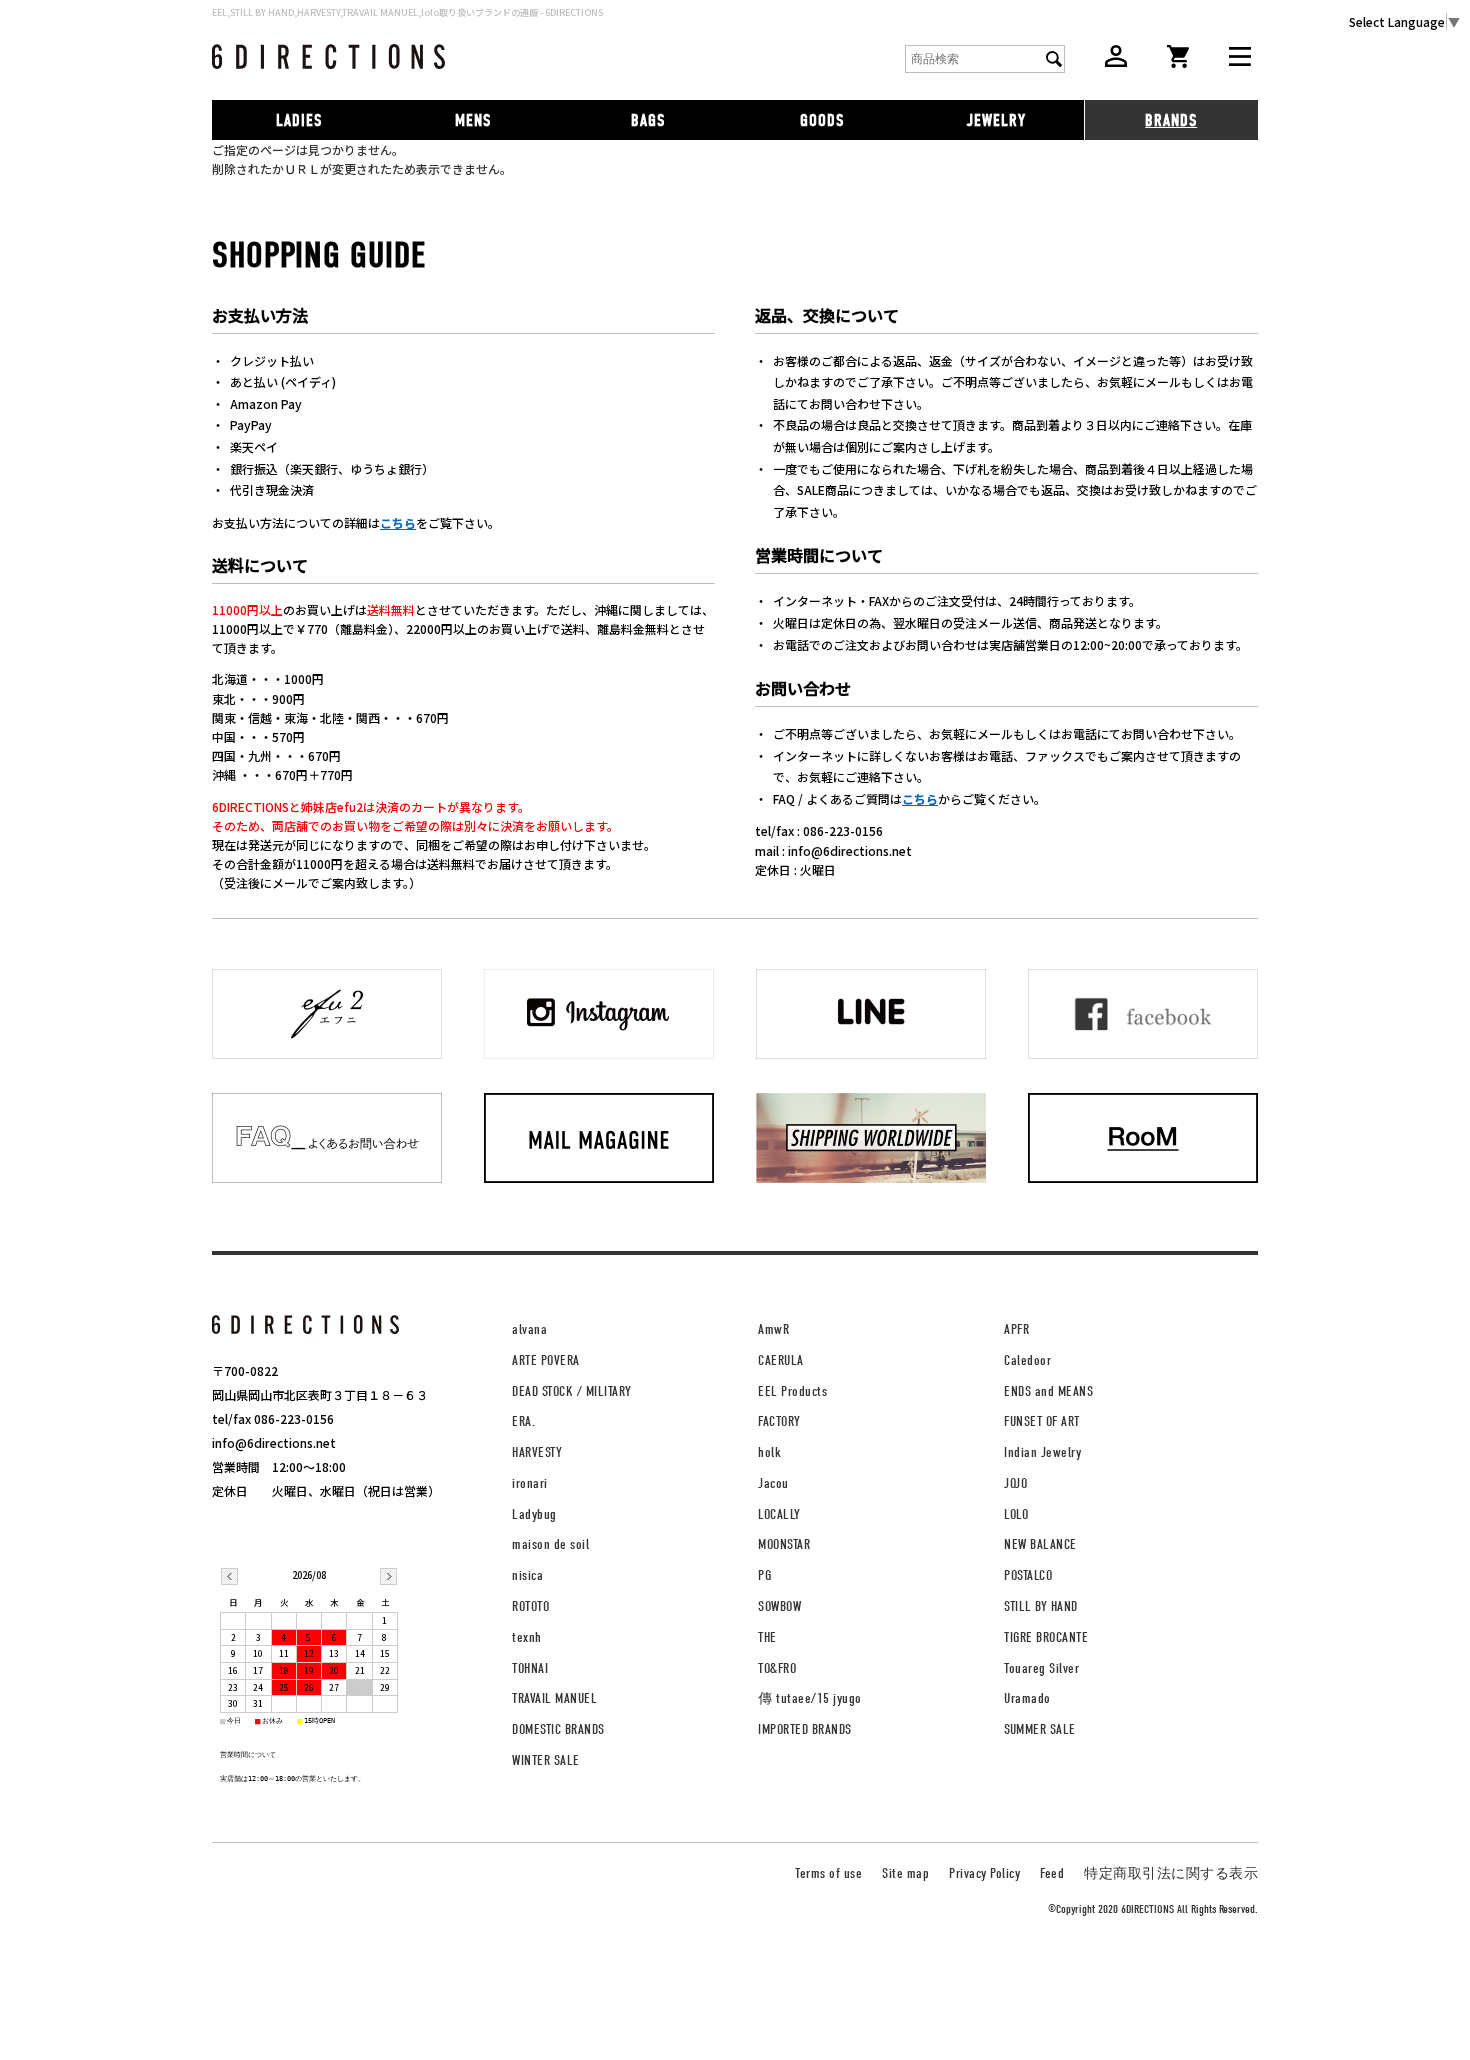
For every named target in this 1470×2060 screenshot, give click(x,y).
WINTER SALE (546, 1760)
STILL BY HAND (1041, 1606)
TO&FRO (777, 1668)
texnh (527, 1637)
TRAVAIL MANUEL (554, 1698)
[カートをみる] (1178, 62)
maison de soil (550, 1544)
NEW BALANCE (1040, 1544)
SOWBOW (779, 1606)
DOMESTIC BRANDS (558, 1729)
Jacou (773, 1483)
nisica (527, 1575)
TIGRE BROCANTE (1046, 1637)
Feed (1052, 1873)
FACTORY (779, 1421)
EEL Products (792, 1391)
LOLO (1016, 1514)
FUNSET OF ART (1042, 1421)
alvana (529, 1329)
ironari (530, 1483)
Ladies (299, 120)
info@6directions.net (274, 1442)
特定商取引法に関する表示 (1171, 1873)
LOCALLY (779, 1514)
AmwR (773, 1329)
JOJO (1015, 1483)
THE (767, 1637)
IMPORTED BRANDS (805, 1729)
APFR (1016, 1329)
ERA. (523, 1421)
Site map (905, 1873)
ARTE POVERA (546, 1360)
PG (764, 1575)
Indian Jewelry (1042, 1452)
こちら (398, 522)
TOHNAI (530, 1668)
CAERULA (781, 1360)
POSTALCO (1028, 1575)
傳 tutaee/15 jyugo (810, 1698)
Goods (822, 120)
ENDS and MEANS (1048, 1391)
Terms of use (828, 1873)
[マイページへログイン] (1116, 61)
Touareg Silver (1041, 1668)
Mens (473, 120)
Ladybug (534, 1514)
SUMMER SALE (1040, 1729)
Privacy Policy (984, 1873)
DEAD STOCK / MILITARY (572, 1391)
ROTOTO (530, 1606)
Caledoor (1027, 1360)
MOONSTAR (784, 1544)
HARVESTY (537, 1452)
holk (769, 1452)
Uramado (1027, 1698)
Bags (648, 120)
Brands (1171, 120)
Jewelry (996, 120)
